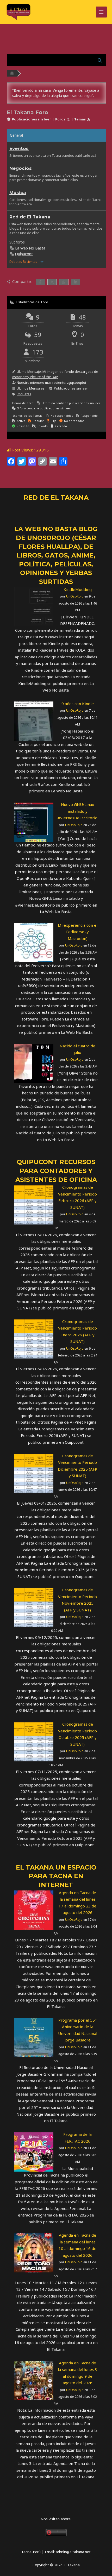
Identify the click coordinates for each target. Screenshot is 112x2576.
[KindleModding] (34, 606)
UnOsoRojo (75, 596)
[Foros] (12, 73)
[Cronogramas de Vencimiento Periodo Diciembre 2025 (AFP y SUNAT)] (34, 1473)
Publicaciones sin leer (71, 388)
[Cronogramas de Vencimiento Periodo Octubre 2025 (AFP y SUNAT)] (34, 1741)
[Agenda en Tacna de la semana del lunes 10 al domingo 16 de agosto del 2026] (34, 2252)
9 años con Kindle (78, 704)
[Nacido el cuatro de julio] (34, 1063)
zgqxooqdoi (76, 382)
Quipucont (24, 254)
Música (18, 193)
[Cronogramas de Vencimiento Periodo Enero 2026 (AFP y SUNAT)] (34, 1338)
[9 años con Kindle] (34, 721)
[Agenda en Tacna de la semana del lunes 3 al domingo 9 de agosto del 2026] (34, 2380)
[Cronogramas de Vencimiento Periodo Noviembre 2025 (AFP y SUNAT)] (34, 1607)
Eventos (19, 148)
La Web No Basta (30, 248)
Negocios (21, 168)
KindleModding (78, 589)
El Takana (35, 1867)
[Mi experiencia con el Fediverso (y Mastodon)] (34, 942)
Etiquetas (24, 394)
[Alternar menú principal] (101, 12)
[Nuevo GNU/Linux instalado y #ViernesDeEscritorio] (34, 822)
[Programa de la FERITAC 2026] (34, 2151)
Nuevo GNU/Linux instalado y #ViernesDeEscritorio (77, 811)
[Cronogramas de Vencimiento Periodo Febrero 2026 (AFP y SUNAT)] (34, 1204)
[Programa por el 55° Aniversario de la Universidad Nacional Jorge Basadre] (34, 2037)
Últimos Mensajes (31, 388)
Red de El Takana (30, 217)
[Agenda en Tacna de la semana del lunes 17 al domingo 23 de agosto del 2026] (34, 1910)
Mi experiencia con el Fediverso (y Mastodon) (78, 932)
